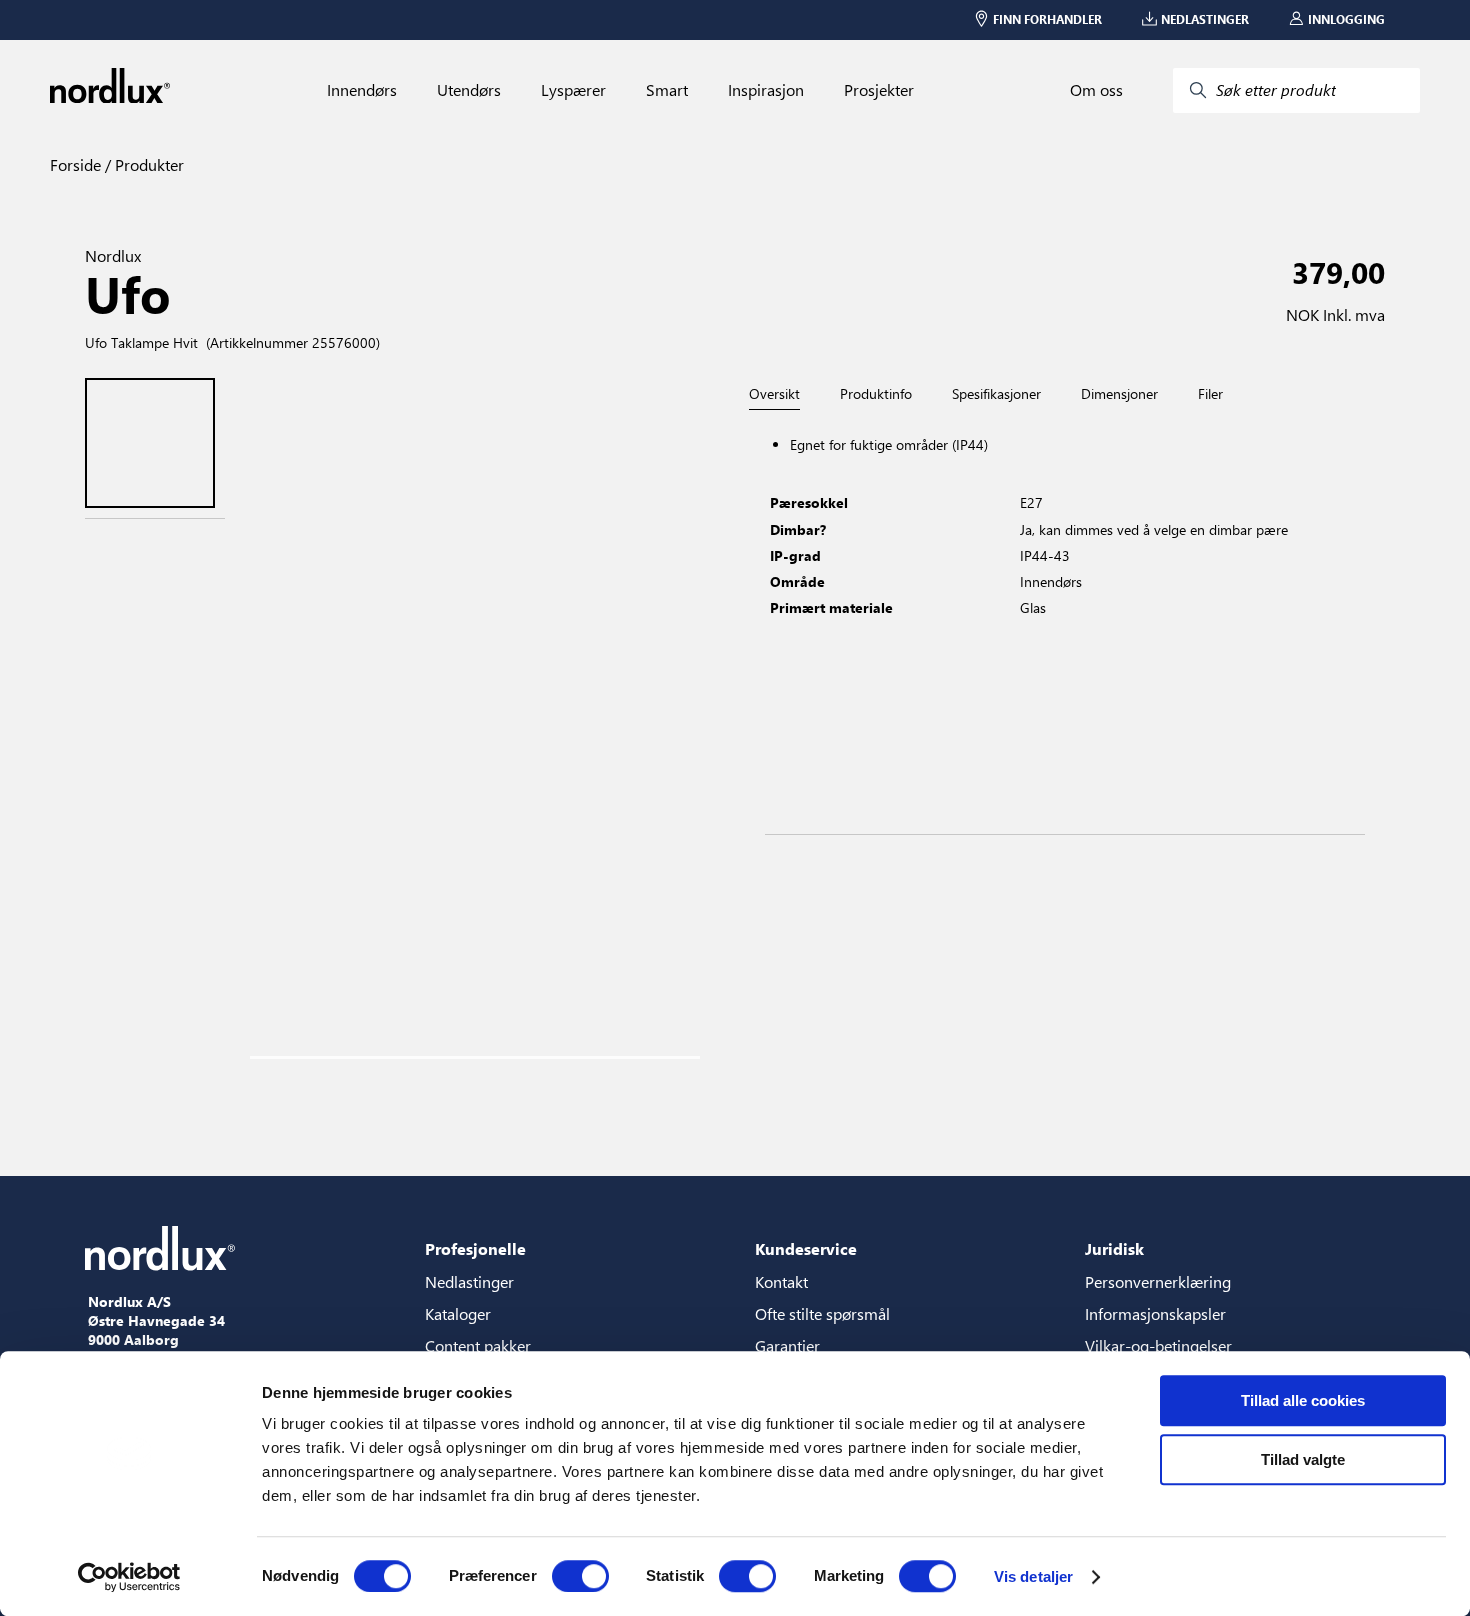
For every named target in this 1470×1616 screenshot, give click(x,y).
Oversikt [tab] (774, 394)
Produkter (147, 164)
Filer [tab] (1210, 394)
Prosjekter (879, 90)
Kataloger (458, 1313)
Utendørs (469, 90)
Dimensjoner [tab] (1119, 394)
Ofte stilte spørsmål (822, 1313)
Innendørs (362, 90)
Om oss (1096, 90)
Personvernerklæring (1158, 1281)
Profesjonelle (475, 1248)
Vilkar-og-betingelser (1158, 1345)
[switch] (580, 1576)
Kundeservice (806, 1248)
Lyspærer (573, 90)
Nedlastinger (469, 1281)
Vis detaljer (1033, 1576)
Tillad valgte (1303, 1459)
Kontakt (781, 1281)
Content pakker (478, 1345)
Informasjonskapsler (1155, 1313)
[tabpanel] (1065, 622)
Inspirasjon (766, 90)
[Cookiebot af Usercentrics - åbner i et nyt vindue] (129, 1577)
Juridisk (1114, 1248)
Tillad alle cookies (1303, 1400)
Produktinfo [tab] (876, 394)
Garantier (787, 1345)
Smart (667, 90)
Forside (75, 164)
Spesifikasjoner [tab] (996, 394)
